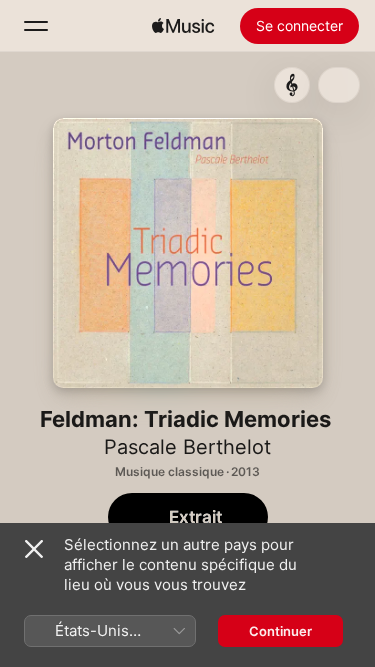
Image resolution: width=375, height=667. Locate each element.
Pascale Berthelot (187, 447)
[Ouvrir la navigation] (36, 26)
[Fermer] (34, 549)
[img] (183, 26)
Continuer (280, 631)
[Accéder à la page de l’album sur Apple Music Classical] (292, 85)
